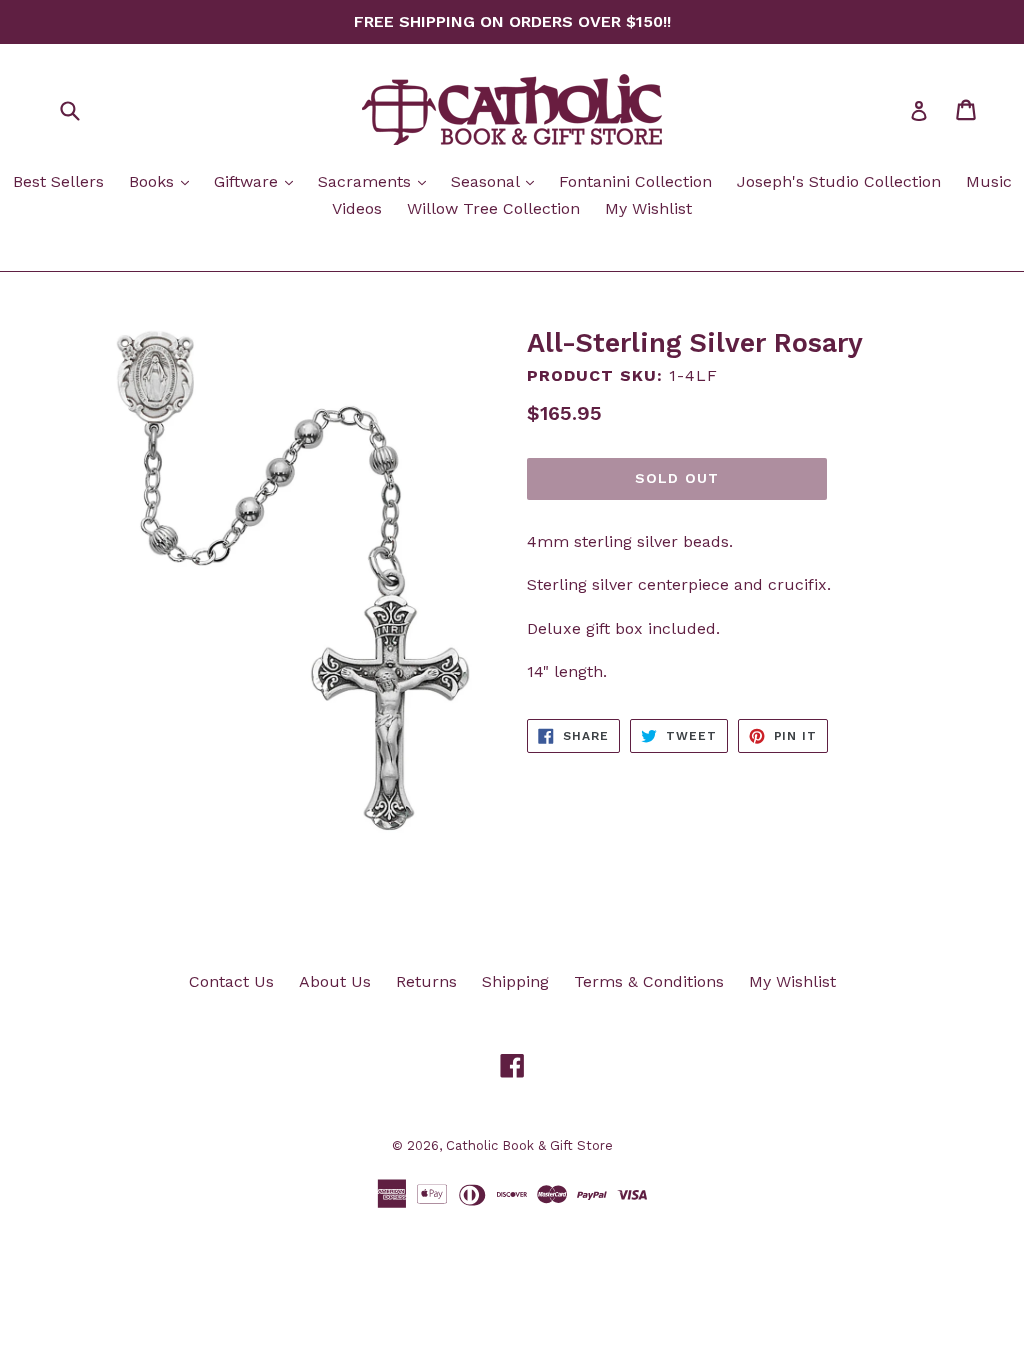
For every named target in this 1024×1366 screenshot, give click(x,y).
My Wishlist (648, 208)
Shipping (515, 981)
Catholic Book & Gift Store (529, 1145)
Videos (357, 208)
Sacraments (377, 181)
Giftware (258, 181)
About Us (335, 981)
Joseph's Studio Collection (839, 181)
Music (989, 181)
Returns (426, 981)
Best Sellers (58, 181)
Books (164, 181)
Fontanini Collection (635, 181)
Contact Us (231, 981)
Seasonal (497, 181)
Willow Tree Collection (493, 208)
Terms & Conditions (649, 981)
